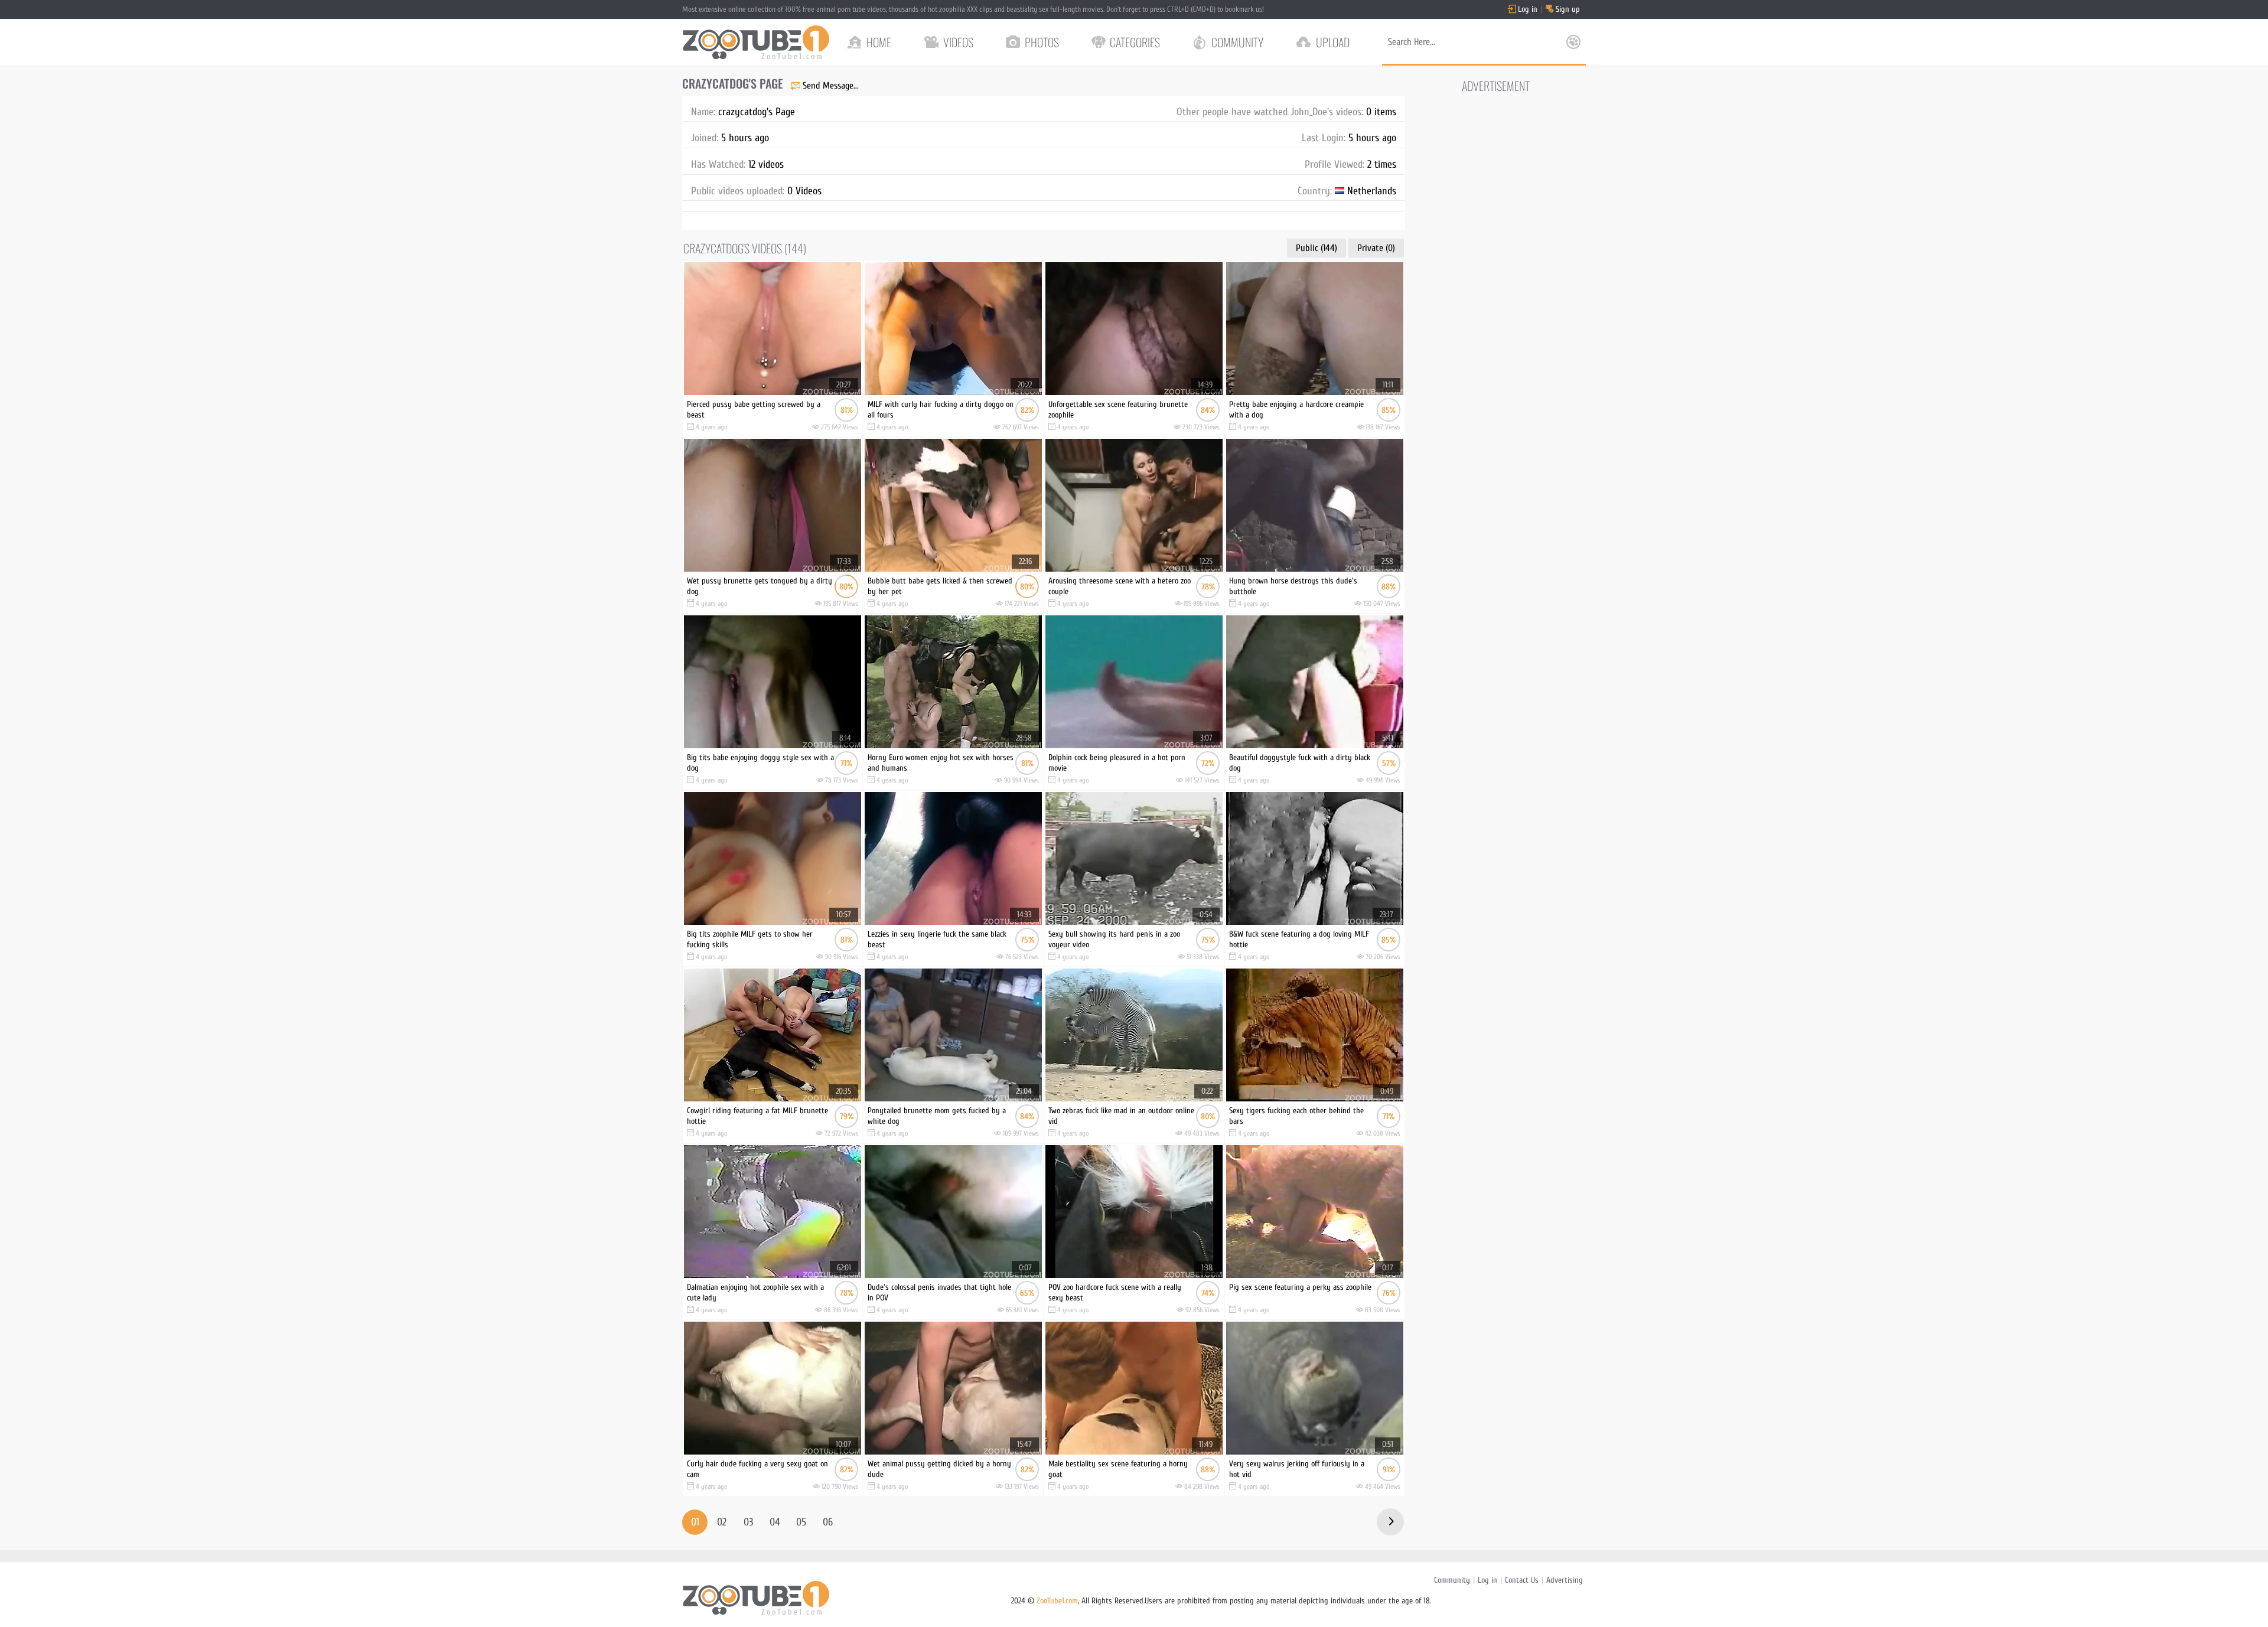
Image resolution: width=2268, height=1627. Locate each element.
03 (748, 1522)
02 (722, 1522)
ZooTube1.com (1057, 1601)
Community (1452, 1580)
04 (775, 1522)
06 (828, 1522)
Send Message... (831, 86)
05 (801, 1522)
